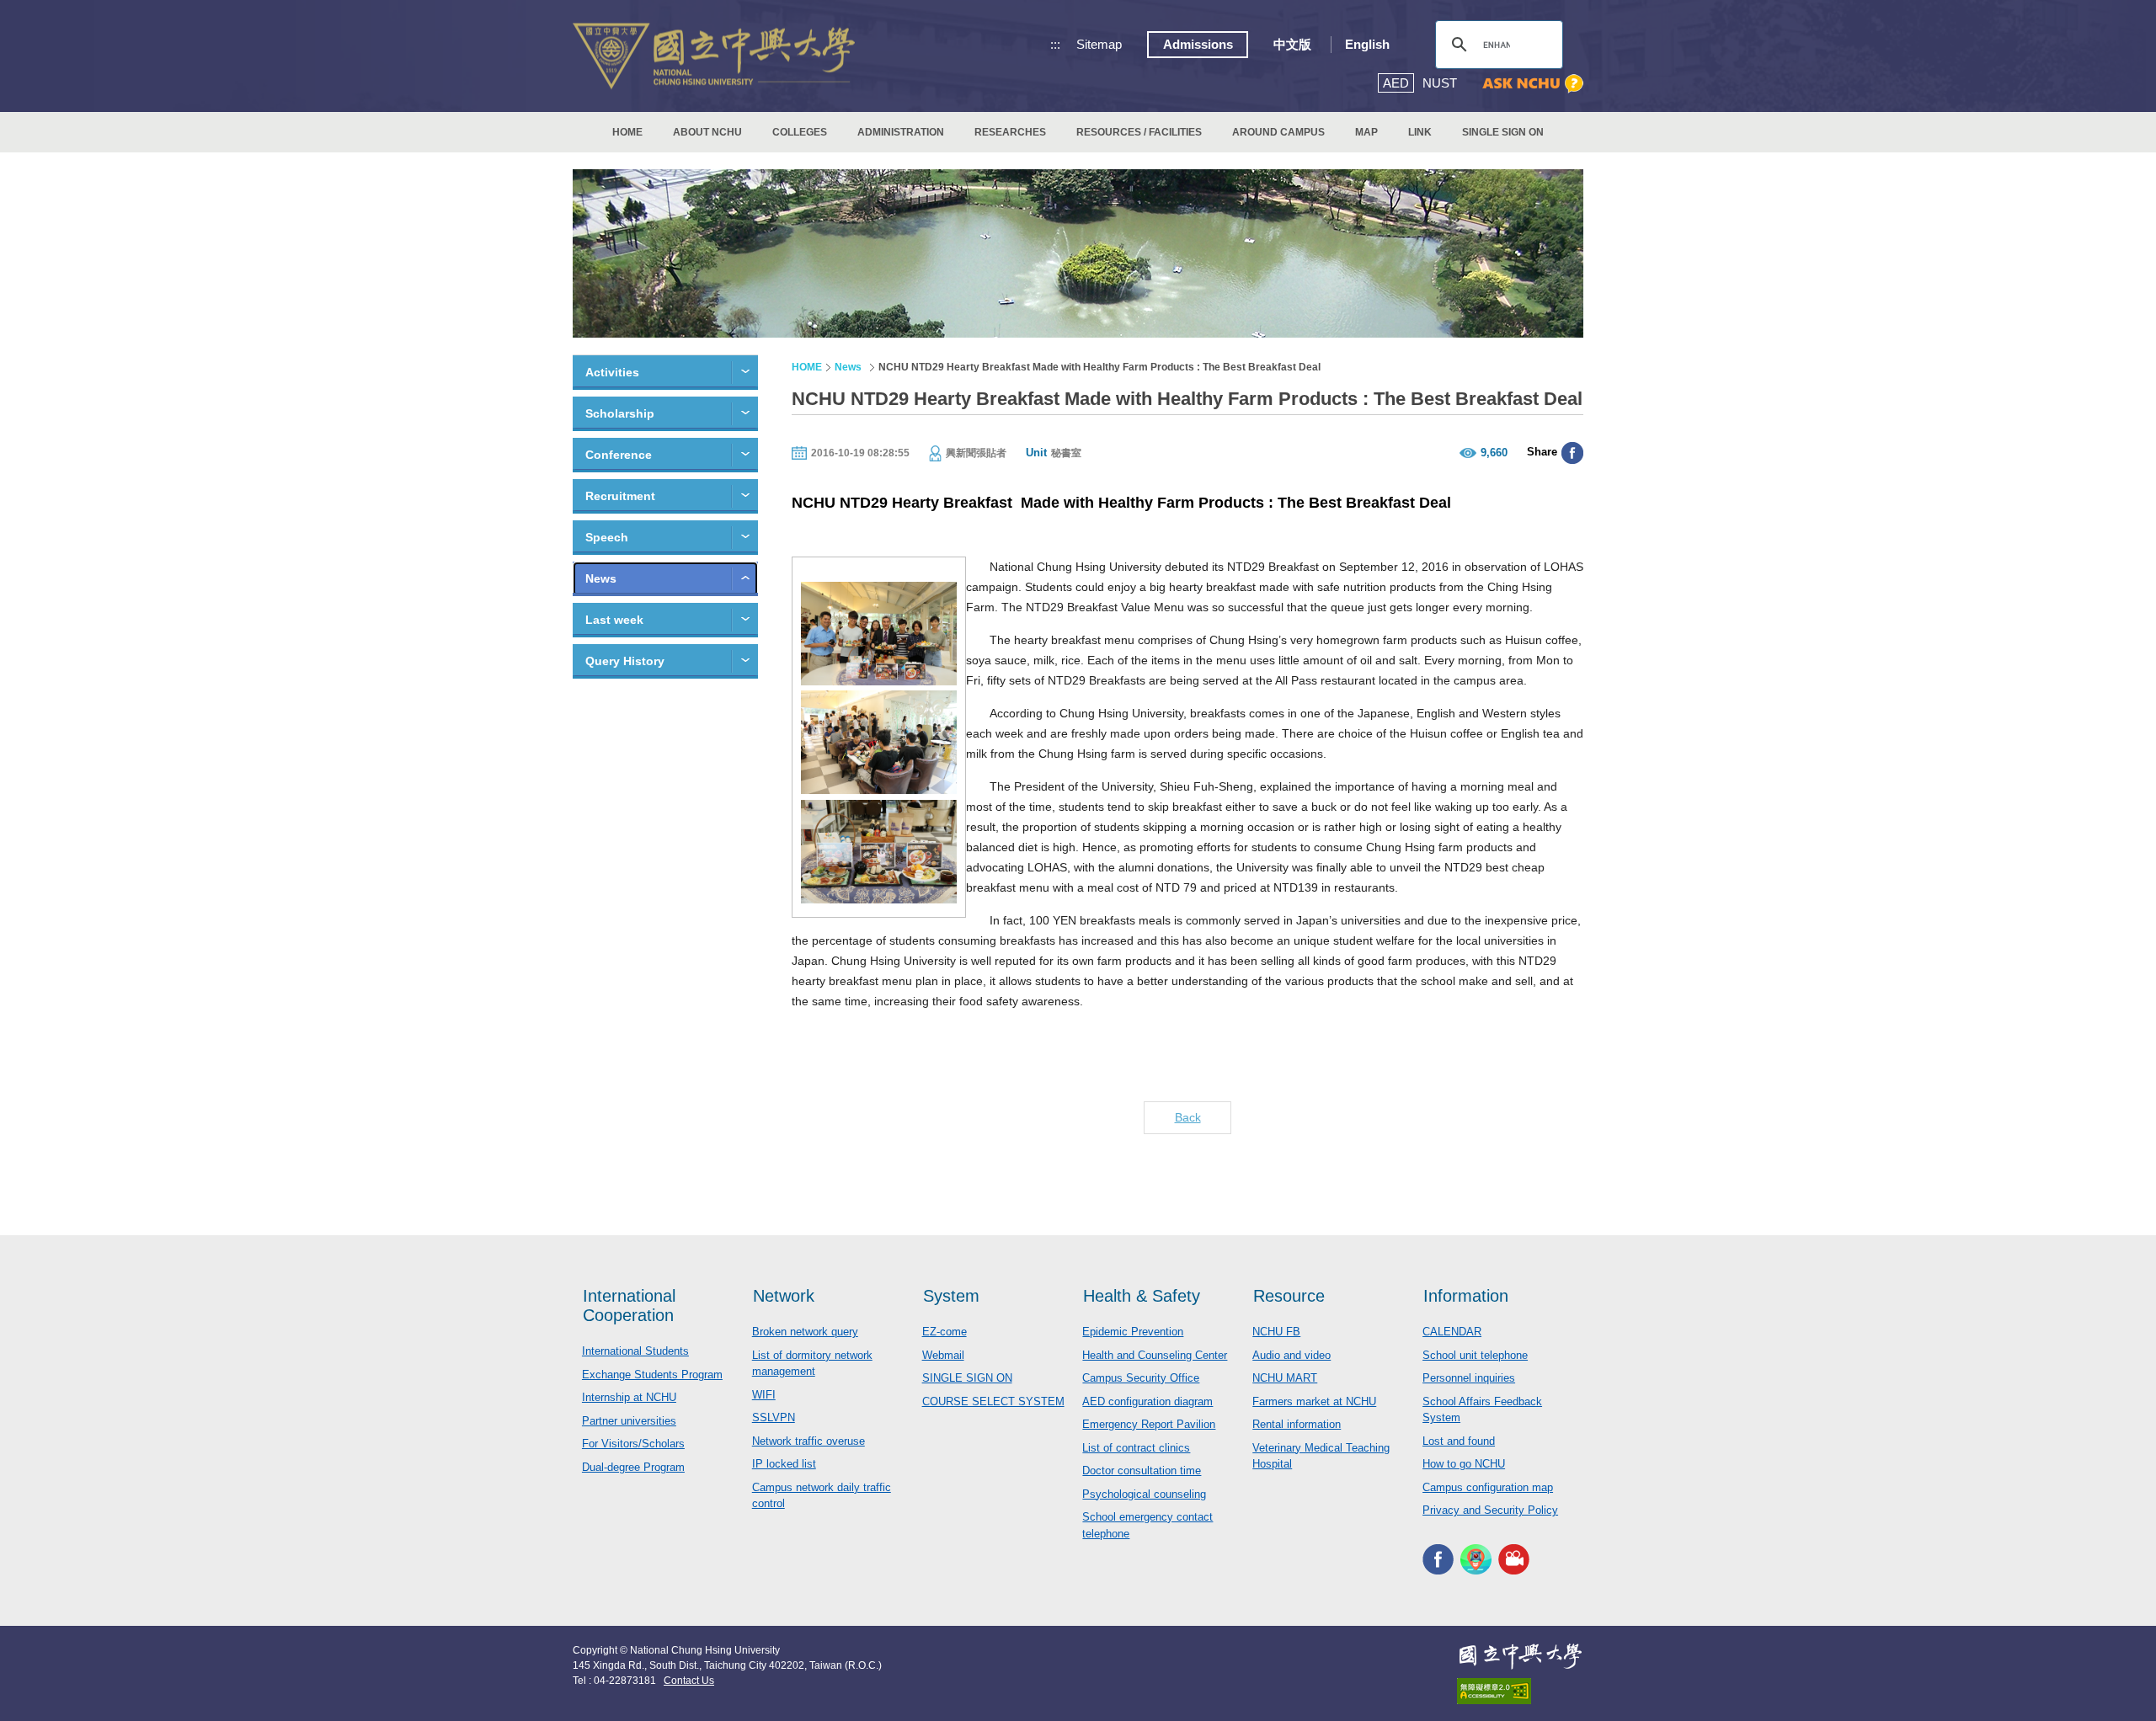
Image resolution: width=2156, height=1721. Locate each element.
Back (1188, 1117)
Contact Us (689, 1681)
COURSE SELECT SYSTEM (993, 1401)
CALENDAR (1452, 1332)
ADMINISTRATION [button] (901, 132)
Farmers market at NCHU (1314, 1401)
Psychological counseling (1144, 1494)
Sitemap (1099, 44)
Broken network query (805, 1332)
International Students (635, 1351)
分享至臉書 (1572, 453)
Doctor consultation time (1142, 1471)
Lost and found (1459, 1441)
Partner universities (629, 1421)
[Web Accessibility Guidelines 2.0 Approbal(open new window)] (1520, 1691)
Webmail (943, 1355)
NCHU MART (1285, 1378)
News (601, 578)
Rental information (1297, 1424)
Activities (612, 372)
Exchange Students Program (652, 1375)
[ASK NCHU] (1533, 84)
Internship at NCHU (629, 1397)
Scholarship (620, 413)
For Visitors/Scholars (633, 1444)
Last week (614, 620)
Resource (1289, 1296)
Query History (625, 661)
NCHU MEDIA (1514, 1560)
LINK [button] (1420, 132)
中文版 (1292, 44)
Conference (619, 455)
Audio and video (1291, 1355)
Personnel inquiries (1469, 1378)
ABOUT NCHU (707, 132)
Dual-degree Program (633, 1467)
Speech (607, 537)
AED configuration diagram (1147, 1401)
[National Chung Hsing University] (714, 56)
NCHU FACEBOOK (1438, 1560)
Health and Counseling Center (1155, 1355)
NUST (1440, 83)
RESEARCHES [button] (1010, 132)
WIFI (764, 1395)
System (951, 1296)
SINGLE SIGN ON (1503, 132)
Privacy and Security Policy (1490, 1510)
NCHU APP (1476, 1560)
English (1367, 44)
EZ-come (945, 1332)
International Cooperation (629, 1305)
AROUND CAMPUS (1278, 132)
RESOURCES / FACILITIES (1139, 132)
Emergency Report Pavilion (1149, 1424)
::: (1055, 44)
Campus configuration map (1488, 1487)
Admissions (1198, 44)
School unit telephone (1475, 1355)
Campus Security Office (1141, 1378)
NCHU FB (1276, 1332)
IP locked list (784, 1464)
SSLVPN (774, 1417)
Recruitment (620, 496)
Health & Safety (1142, 1296)
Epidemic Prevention (1133, 1332)
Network (784, 1296)
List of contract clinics (1136, 1448)
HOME (627, 132)
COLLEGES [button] (800, 132)
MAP (1366, 132)
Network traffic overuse (808, 1441)
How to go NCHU (1464, 1464)
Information (1466, 1296)
